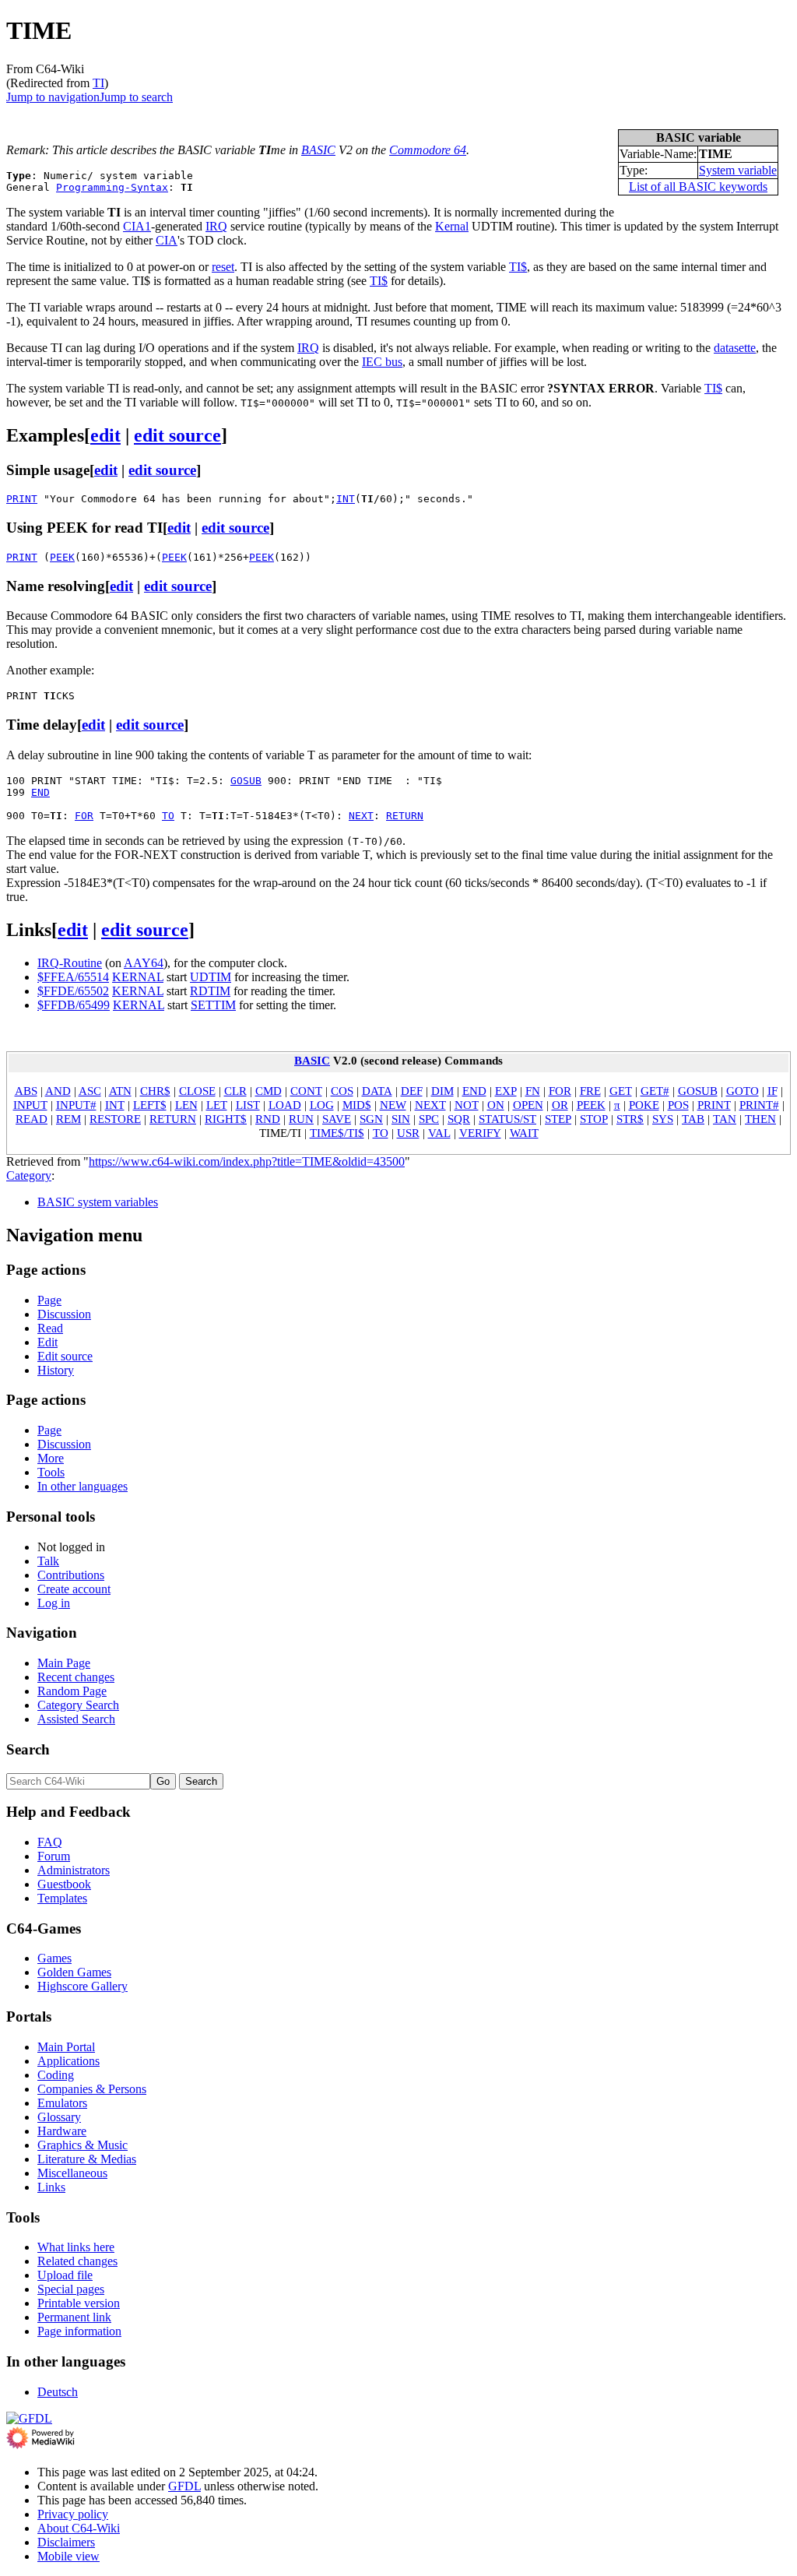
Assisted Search (76, 1719)
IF (772, 1091)
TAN (725, 1119)
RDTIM (210, 991)
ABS (26, 1091)
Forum (54, 1856)
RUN (301, 1119)
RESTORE (115, 1119)
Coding (56, 2075)
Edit (47, 1342)
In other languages (83, 1486)
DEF (412, 1091)
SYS (663, 1119)
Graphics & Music (83, 2145)
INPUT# (76, 1105)
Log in (54, 1603)
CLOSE (197, 1091)
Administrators (74, 1870)
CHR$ (155, 1091)
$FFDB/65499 (74, 1005)
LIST (248, 1105)
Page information (79, 2331)
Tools (51, 1472)
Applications (68, 2061)
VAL (439, 1133)
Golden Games (74, 1972)
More (51, 1458)
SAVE (337, 1119)
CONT (306, 1091)
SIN (401, 1119)
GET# (655, 1091)
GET (621, 1091)
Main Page (64, 1663)
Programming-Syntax (112, 187)
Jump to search (136, 97)
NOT (467, 1105)
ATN (120, 1091)
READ (32, 1119)
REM (68, 1119)
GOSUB (246, 781)
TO (168, 816)
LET (217, 1105)
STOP (594, 1119)
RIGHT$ (226, 1119)
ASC (90, 1091)
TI (98, 83)
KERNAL (138, 977)
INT (346, 499)
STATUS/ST (507, 1119)
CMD (269, 1091)
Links (51, 2187)
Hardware (62, 2131)
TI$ (518, 267)
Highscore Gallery (83, 1986)
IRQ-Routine (70, 963)
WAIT (524, 1133)
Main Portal (66, 2047)
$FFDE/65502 (73, 991)
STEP (558, 1119)
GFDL (184, 2486)
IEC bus (382, 362)
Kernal (452, 226)
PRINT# (759, 1105)
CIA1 (137, 226)
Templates (62, 1898)
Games (54, 1958)
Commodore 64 (428, 150)
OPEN (528, 1105)
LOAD (285, 1105)
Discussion (64, 1314)
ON (496, 1105)
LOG (322, 1105)
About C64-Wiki (79, 2528)
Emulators (62, 2103)
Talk (48, 1561)
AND (58, 1091)
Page (49, 1300)
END (40, 792)
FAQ (50, 1842)
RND (268, 1119)
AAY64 (144, 963)
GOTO (743, 1091)
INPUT (30, 1105)
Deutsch (58, 2392)
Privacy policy (73, 2514)
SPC (429, 1119)
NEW (393, 1105)
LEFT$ (150, 1105)
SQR (459, 1119)
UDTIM (211, 977)
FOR (84, 816)
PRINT (22, 499)
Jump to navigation (53, 97)
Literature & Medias (87, 2159)
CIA (167, 240)
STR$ (630, 1119)
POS (678, 1105)
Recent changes (76, 1677)
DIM (442, 1091)
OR (560, 1105)
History (56, 1370)
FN (533, 1091)
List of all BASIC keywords (698, 187)
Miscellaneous (72, 2173)
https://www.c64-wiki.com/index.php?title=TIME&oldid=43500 (247, 1161)
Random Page (72, 1691)
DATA (377, 1091)
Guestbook (64, 1884)
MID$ (357, 1105)
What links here (76, 2247)
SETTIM (213, 1005)
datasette (735, 348)
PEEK (62, 557)
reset (223, 267)
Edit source (65, 1356)
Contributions (71, 1575)
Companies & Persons (92, 2089)
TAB (693, 1119)
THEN (760, 1119)
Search (28, 1749)
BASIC (318, 150)
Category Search (78, 1705)
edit (105, 435)
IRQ (216, 226)
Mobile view (68, 2556)
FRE (590, 1091)
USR (408, 1133)
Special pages (71, 2289)
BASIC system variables (98, 1202)
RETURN (405, 816)
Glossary (59, 2117)
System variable (738, 170)
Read (50, 1328)
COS (342, 1091)
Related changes (77, 2261)
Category (29, 1175)
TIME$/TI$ (337, 1133)
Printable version (79, 2303)
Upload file (65, 2275)
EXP (506, 1091)
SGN (371, 1119)
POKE (644, 1105)
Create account (74, 1589)
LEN (186, 1105)
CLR (235, 1091)
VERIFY (480, 1133)
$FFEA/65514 (73, 977)
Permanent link (74, 2317)
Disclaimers (66, 2542)
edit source (177, 435)
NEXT (361, 816)
